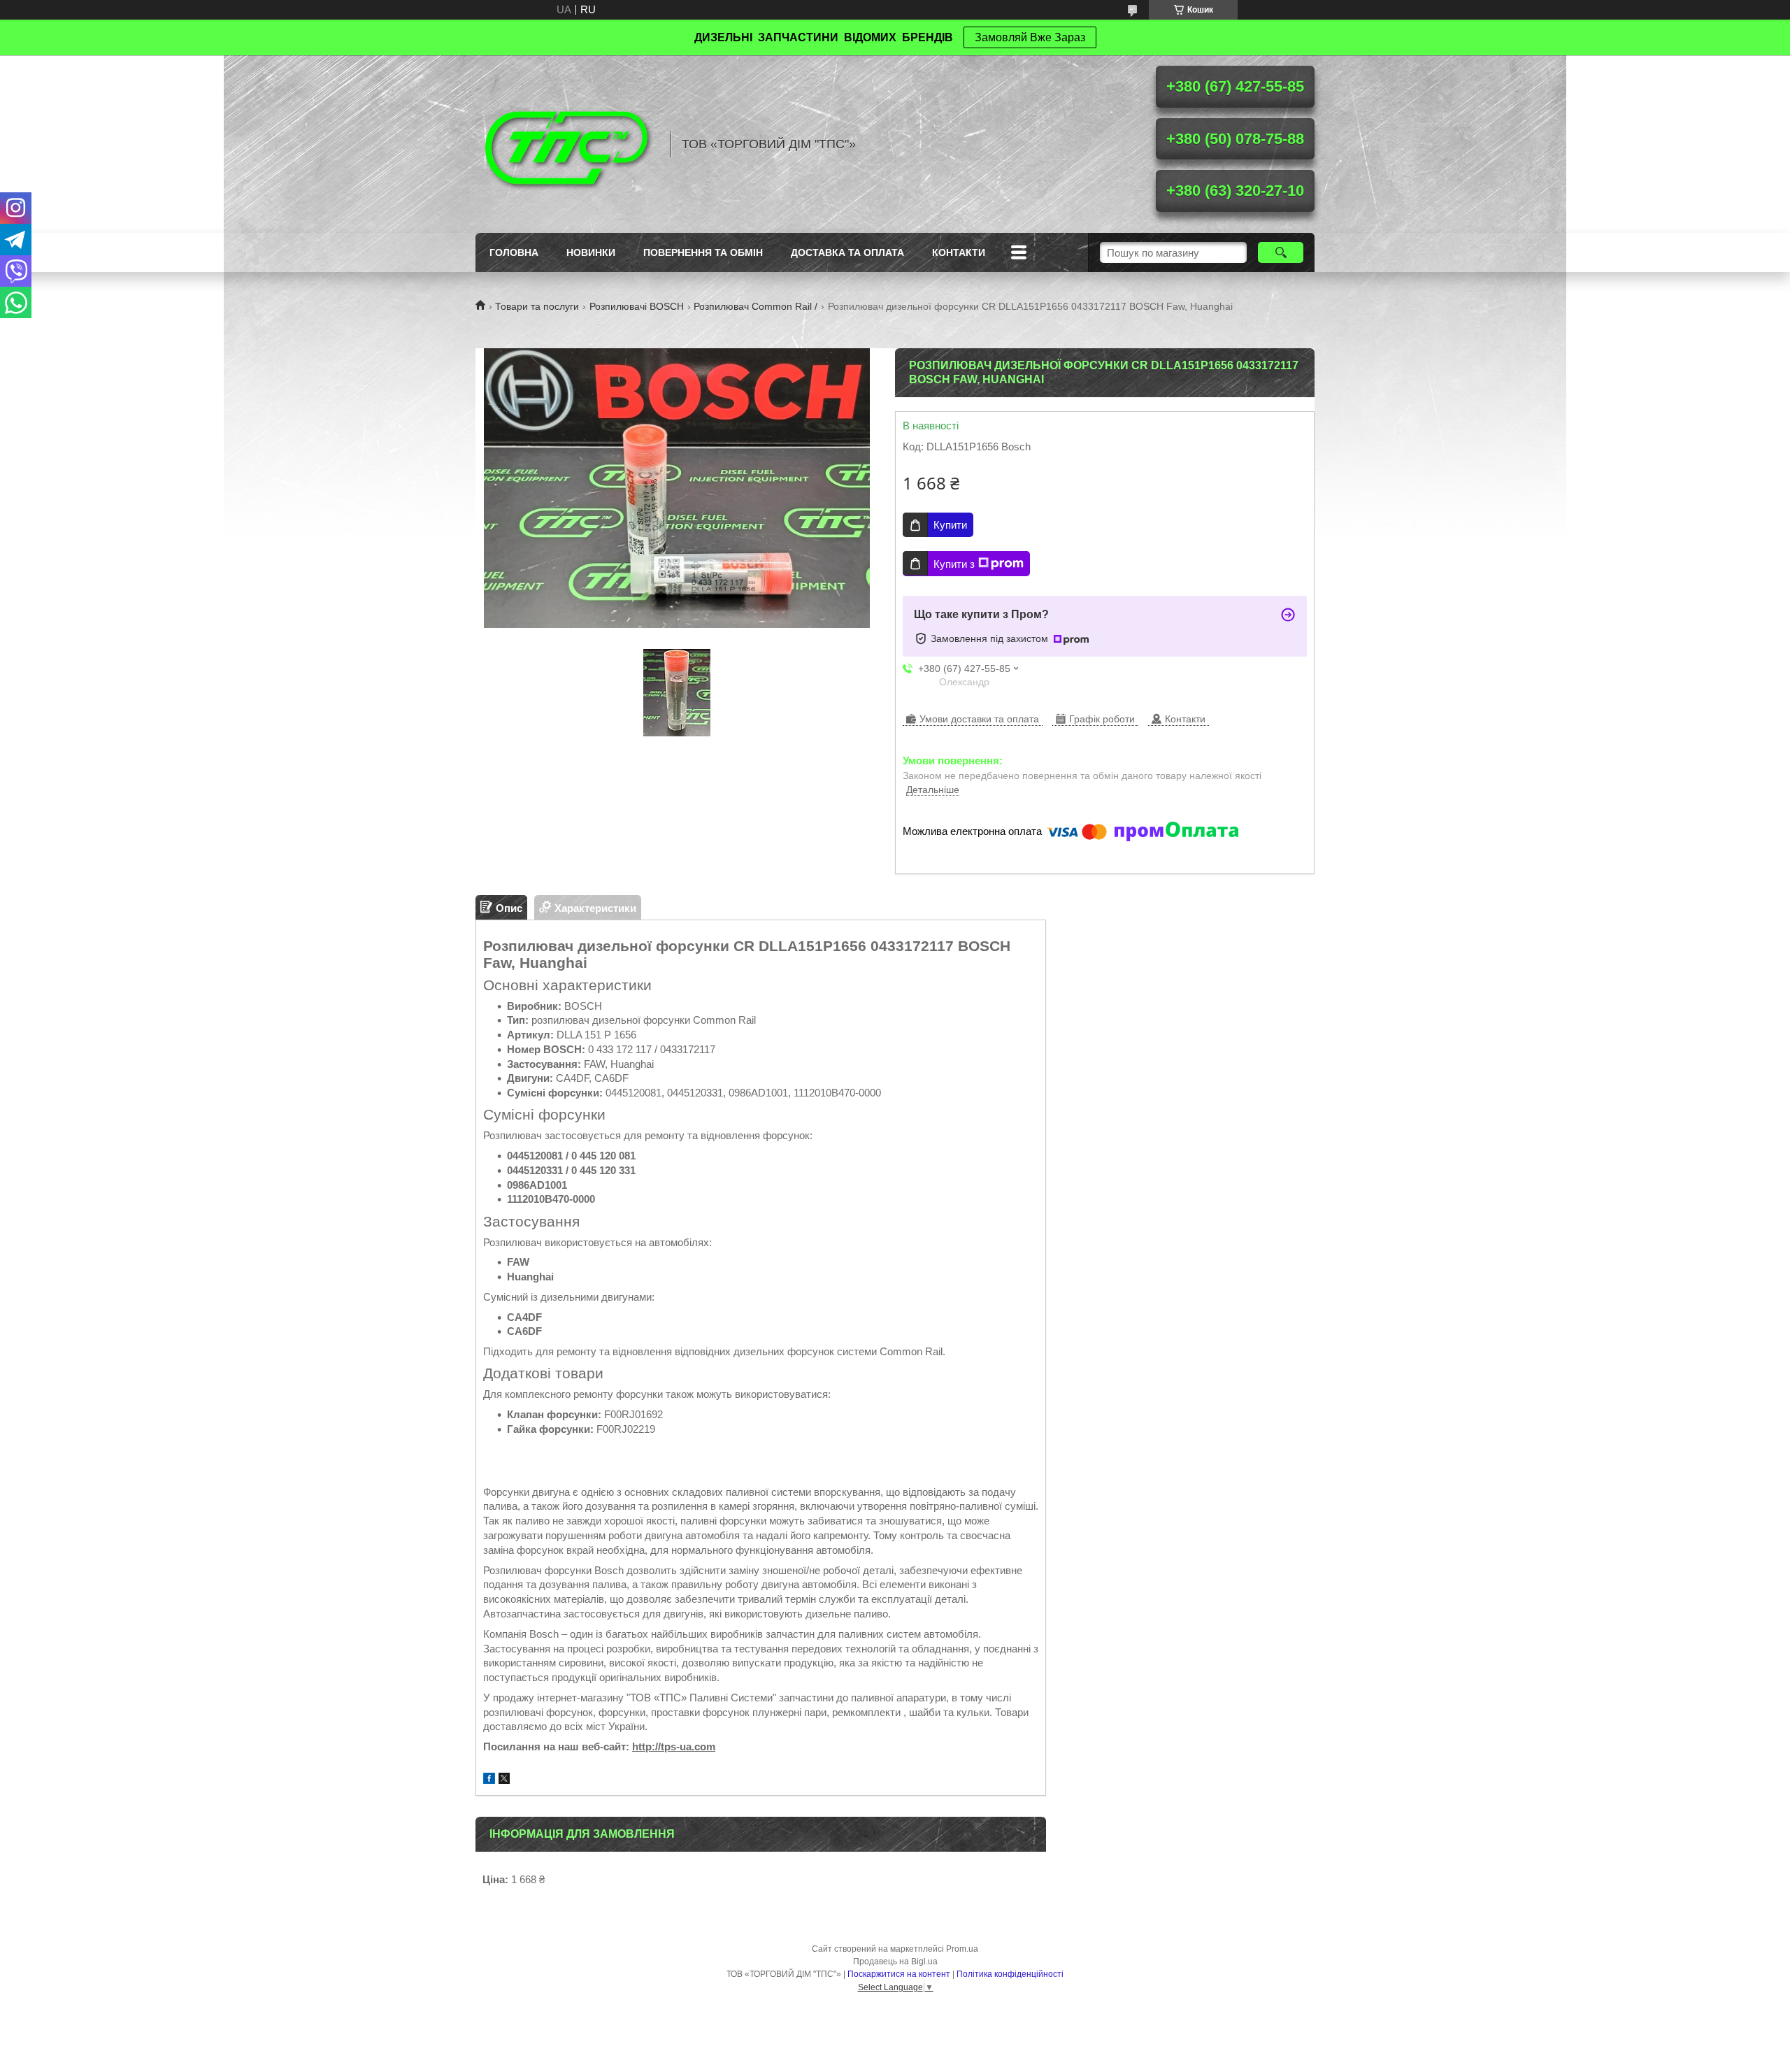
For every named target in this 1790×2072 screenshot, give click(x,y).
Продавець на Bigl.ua (895, 1962)
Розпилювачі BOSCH (637, 306)
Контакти (959, 252)
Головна (514, 252)
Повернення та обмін (703, 252)
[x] (504, 1780)
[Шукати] (1281, 252)
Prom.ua (962, 1949)
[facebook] (489, 1780)
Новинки (591, 252)
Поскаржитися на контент (899, 1974)
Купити (950, 525)
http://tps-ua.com (674, 1746)
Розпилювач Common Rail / (756, 306)
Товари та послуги (537, 306)
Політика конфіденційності (1010, 1974)
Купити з (954, 564)
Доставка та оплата (847, 252)
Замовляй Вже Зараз (1030, 37)
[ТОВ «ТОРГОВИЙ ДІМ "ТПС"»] (566, 144)
